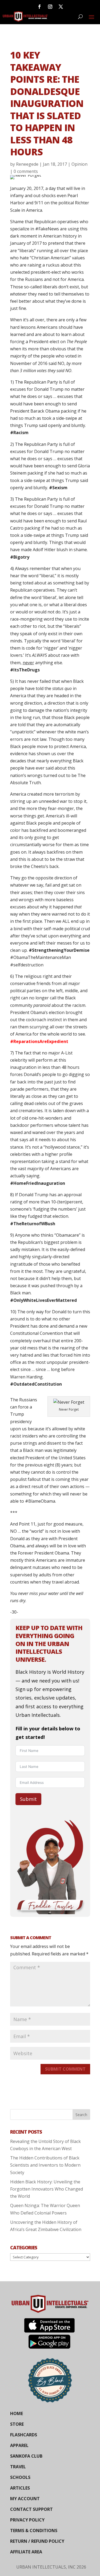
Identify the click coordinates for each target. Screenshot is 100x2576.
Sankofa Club (26, 2456)
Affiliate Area (26, 2552)
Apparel (19, 2445)
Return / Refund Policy (37, 2541)
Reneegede (27, 164)
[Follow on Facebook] (39, 7)
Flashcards (24, 2435)
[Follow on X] (61, 7)
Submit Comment (65, 2069)
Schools (20, 2477)
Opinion (79, 164)
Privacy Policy (27, 2520)
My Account (25, 2499)
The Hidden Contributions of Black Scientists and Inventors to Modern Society (45, 2165)
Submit (28, 1799)
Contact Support (31, 2509)
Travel (18, 2467)
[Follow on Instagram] (50, 7)
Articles (20, 2488)
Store (17, 2424)
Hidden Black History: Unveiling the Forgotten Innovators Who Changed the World (47, 2189)
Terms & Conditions (34, 2531)
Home (17, 2413)
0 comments (26, 171)
